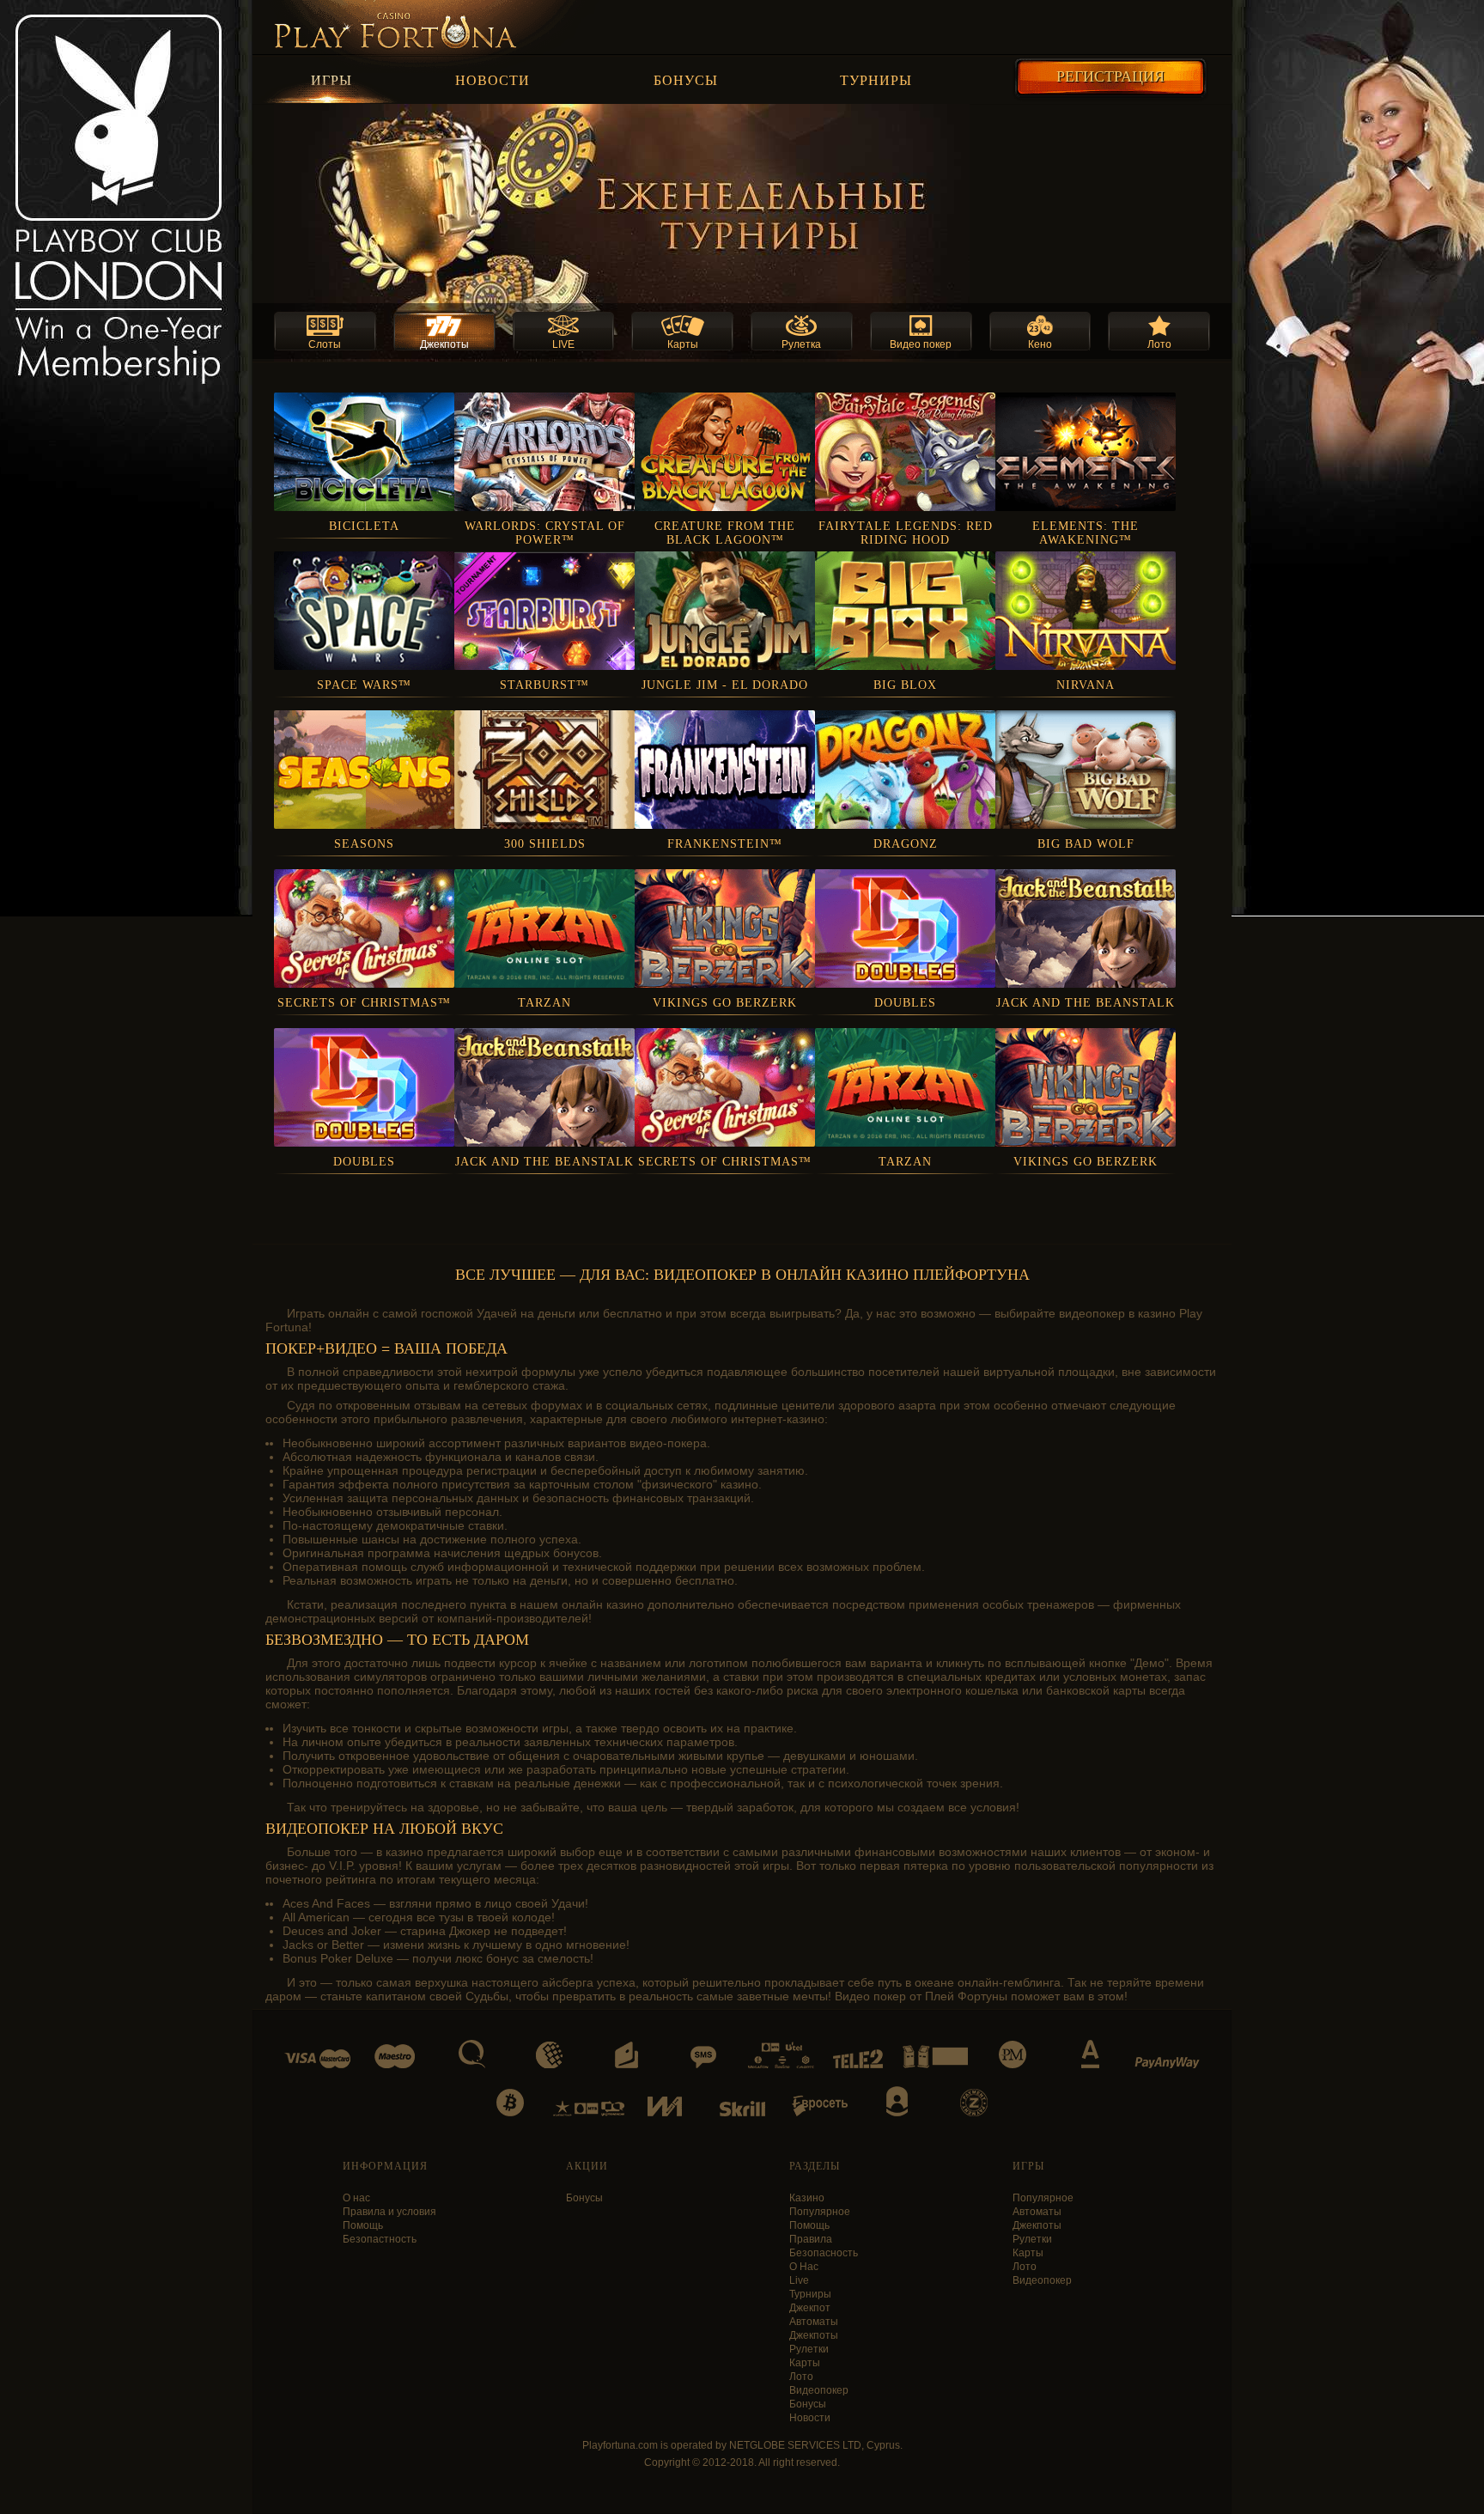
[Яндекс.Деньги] (626, 2055)
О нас (356, 2198)
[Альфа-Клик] (1090, 2054)
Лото (801, 2377)
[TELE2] (858, 2059)
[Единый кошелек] (665, 2106)
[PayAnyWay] (1167, 2063)
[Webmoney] (549, 2055)
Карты (805, 2363)
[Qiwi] (472, 2054)
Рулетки (809, 2349)
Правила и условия (389, 2212)
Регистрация (1110, 76)
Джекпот (810, 2308)
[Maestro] (395, 2056)
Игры (331, 80)
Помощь (363, 2225)
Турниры (876, 80)
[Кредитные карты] (317, 2059)
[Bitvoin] (510, 2103)
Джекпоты (814, 2335)
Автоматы (814, 2322)
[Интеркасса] (897, 2101)
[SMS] (703, 2057)
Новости (493, 80)
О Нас (804, 2267)
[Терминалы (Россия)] (935, 2057)
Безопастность (380, 2239)
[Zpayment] (974, 2103)
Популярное (820, 2212)
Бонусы (686, 80)
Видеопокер (819, 2390)
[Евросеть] (820, 2106)
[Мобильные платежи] (781, 2055)
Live (799, 2280)
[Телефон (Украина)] (589, 2108)
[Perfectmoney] (1013, 2054)
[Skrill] (742, 2109)
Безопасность (824, 2253)
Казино (807, 2198)
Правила (811, 2239)
